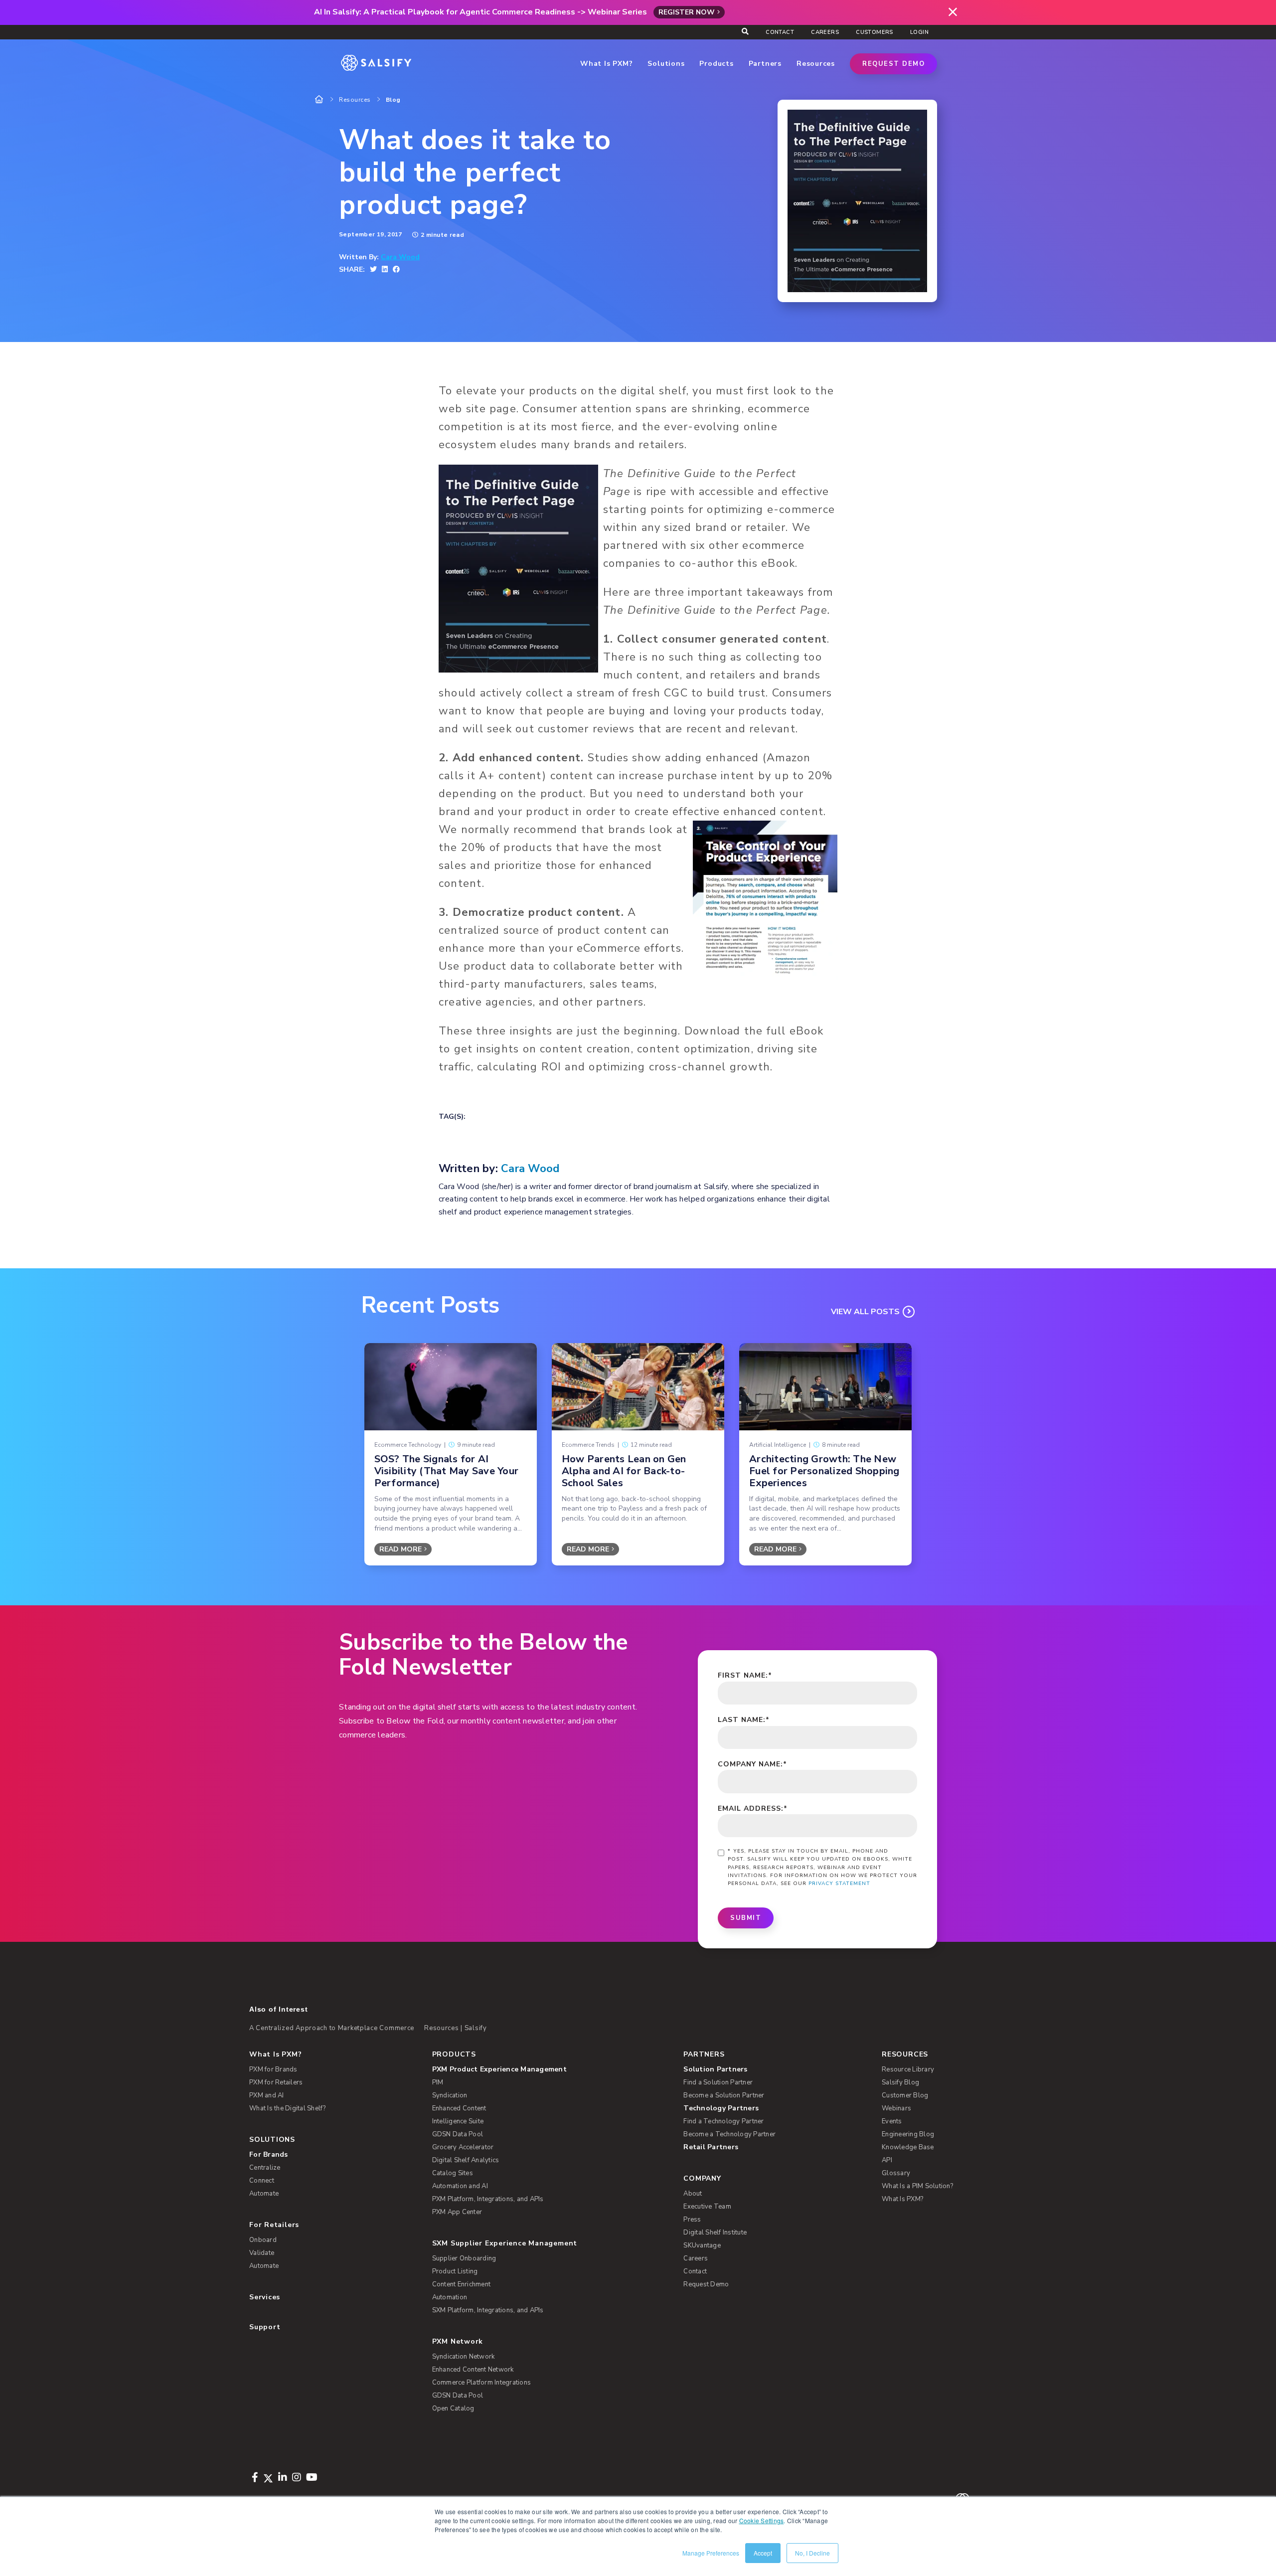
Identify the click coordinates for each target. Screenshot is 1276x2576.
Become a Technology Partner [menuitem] (729, 2134)
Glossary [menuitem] (896, 2173)
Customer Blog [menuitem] (905, 2095)
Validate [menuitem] (262, 2253)
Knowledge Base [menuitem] (908, 2147)
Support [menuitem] (265, 2327)
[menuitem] (542, 2069)
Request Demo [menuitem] (706, 2284)
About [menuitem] (693, 2194)
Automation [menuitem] (450, 2297)
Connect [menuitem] (262, 2181)
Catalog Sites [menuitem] (453, 2173)
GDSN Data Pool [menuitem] (458, 2134)
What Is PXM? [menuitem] (275, 2054)
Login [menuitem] (919, 32)
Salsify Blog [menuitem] (900, 2082)
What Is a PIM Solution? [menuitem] (917, 2186)
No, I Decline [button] (812, 2553)
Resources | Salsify (456, 2028)
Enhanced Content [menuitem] (459, 2108)
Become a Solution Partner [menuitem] (724, 2095)
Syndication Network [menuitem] (464, 2357)
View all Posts (865, 1312)
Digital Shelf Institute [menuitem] (715, 2233)
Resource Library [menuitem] (908, 2069)
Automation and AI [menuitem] (460, 2186)
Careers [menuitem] (825, 32)
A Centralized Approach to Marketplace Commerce (332, 2028)
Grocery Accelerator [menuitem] (463, 2147)
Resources (355, 100)
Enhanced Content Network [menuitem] (473, 2370)
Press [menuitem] (692, 2220)
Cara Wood (400, 257)
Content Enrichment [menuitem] (462, 2284)
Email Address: (753, 1808)
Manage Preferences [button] (711, 2553)
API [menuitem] (887, 2160)
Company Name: (752, 1764)
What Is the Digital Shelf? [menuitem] (288, 2108)
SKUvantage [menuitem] (702, 2245)
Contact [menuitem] (780, 32)
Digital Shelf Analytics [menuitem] (466, 2160)
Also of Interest (278, 2009)
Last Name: (744, 1720)
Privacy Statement (839, 1884)
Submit (746, 1918)
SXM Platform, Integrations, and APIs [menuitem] (488, 2310)
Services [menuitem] (265, 2297)
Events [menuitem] (892, 2121)
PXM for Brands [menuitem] (273, 2069)
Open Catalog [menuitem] (453, 2408)
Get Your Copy (638, 1094)
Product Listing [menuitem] (455, 2271)
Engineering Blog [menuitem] (908, 2134)
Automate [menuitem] (264, 2194)
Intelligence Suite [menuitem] (458, 2121)
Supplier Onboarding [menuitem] (464, 2258)
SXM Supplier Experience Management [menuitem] (505, 2243)
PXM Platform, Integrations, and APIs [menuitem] (488, 2199)
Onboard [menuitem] (263, 2240)
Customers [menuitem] (875, 32)
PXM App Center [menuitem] (457, 2212)
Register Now (687, 12)
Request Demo (893, 64)
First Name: (745, 1675)
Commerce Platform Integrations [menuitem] (482, 2383)
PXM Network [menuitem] (458, 2341)
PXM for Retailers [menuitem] (276, 2082)
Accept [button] (763, 2553)
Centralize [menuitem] (265, 2168)
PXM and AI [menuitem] (267, 2095)
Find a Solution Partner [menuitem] (718, 2082)
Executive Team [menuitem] (707, 2207)
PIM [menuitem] (438, 2082)
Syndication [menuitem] (450, 2095)
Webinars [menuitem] (896, 2108)
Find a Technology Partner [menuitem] (723, 2121)
